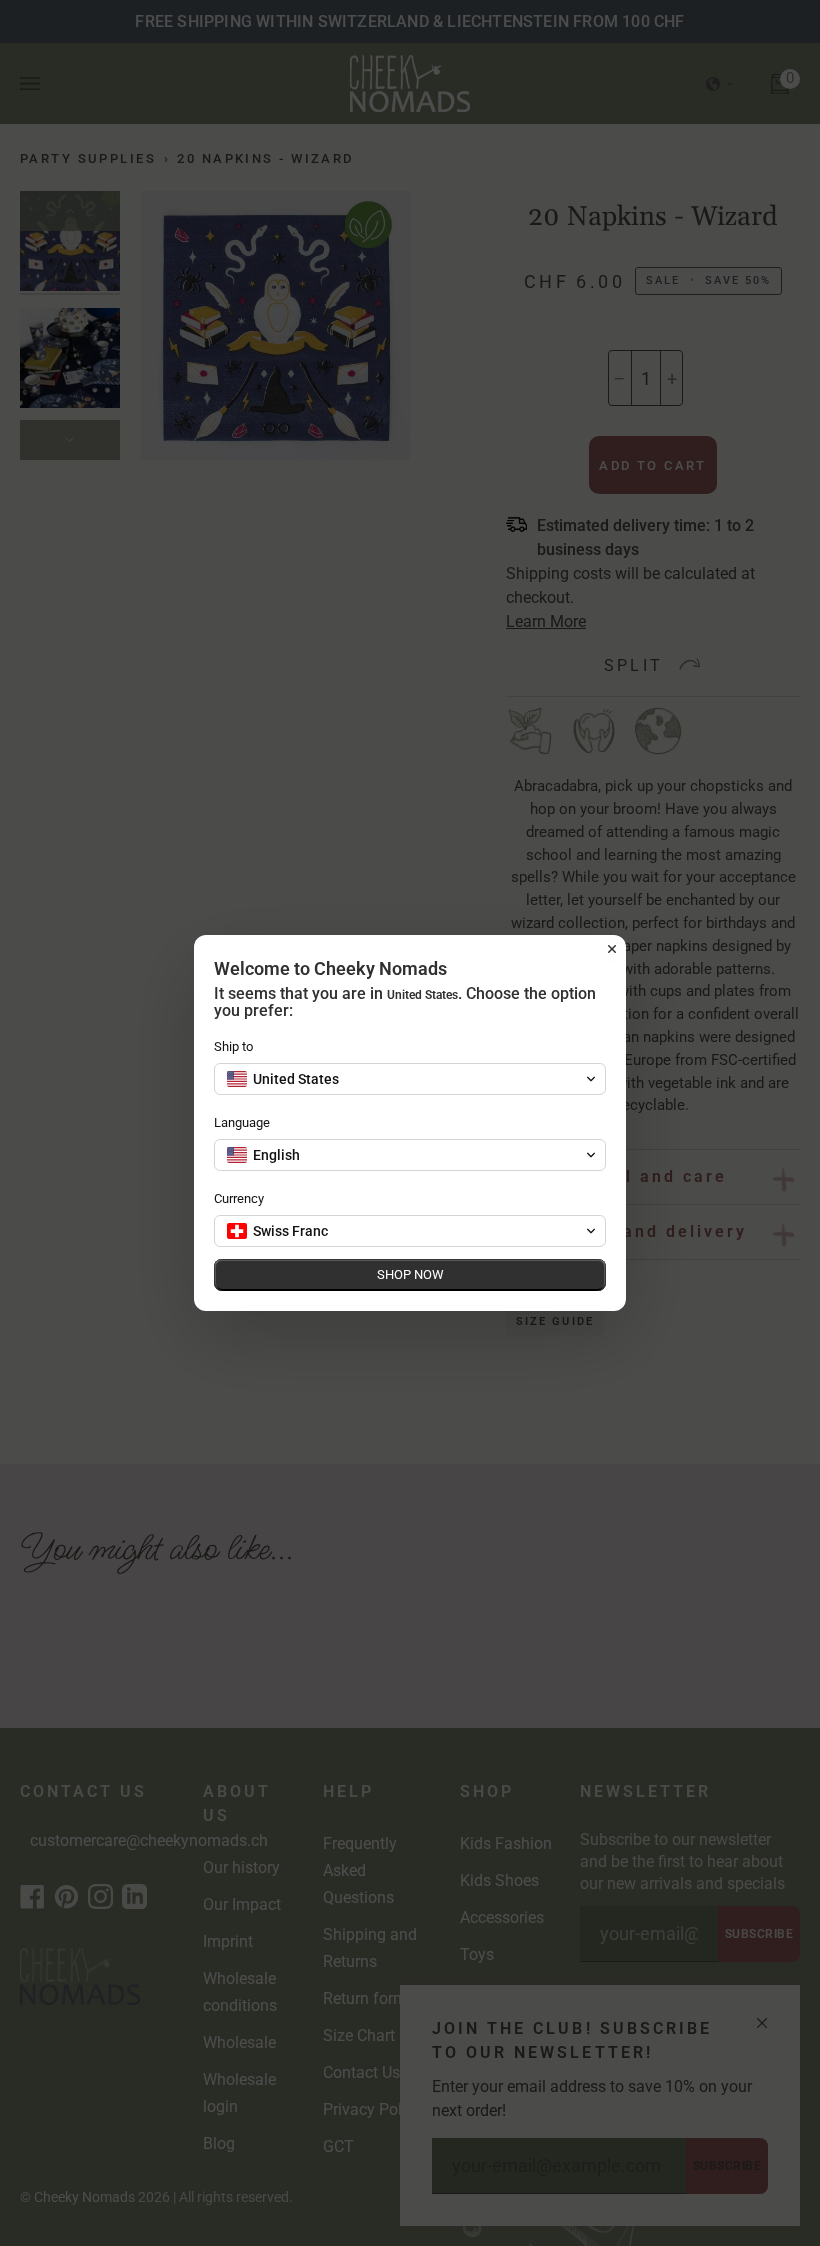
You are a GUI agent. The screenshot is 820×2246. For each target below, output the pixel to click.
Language (242, 1122)
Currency (239, 1198)
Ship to (233, 1046)
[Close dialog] (612, 949)
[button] (410, 1079)
